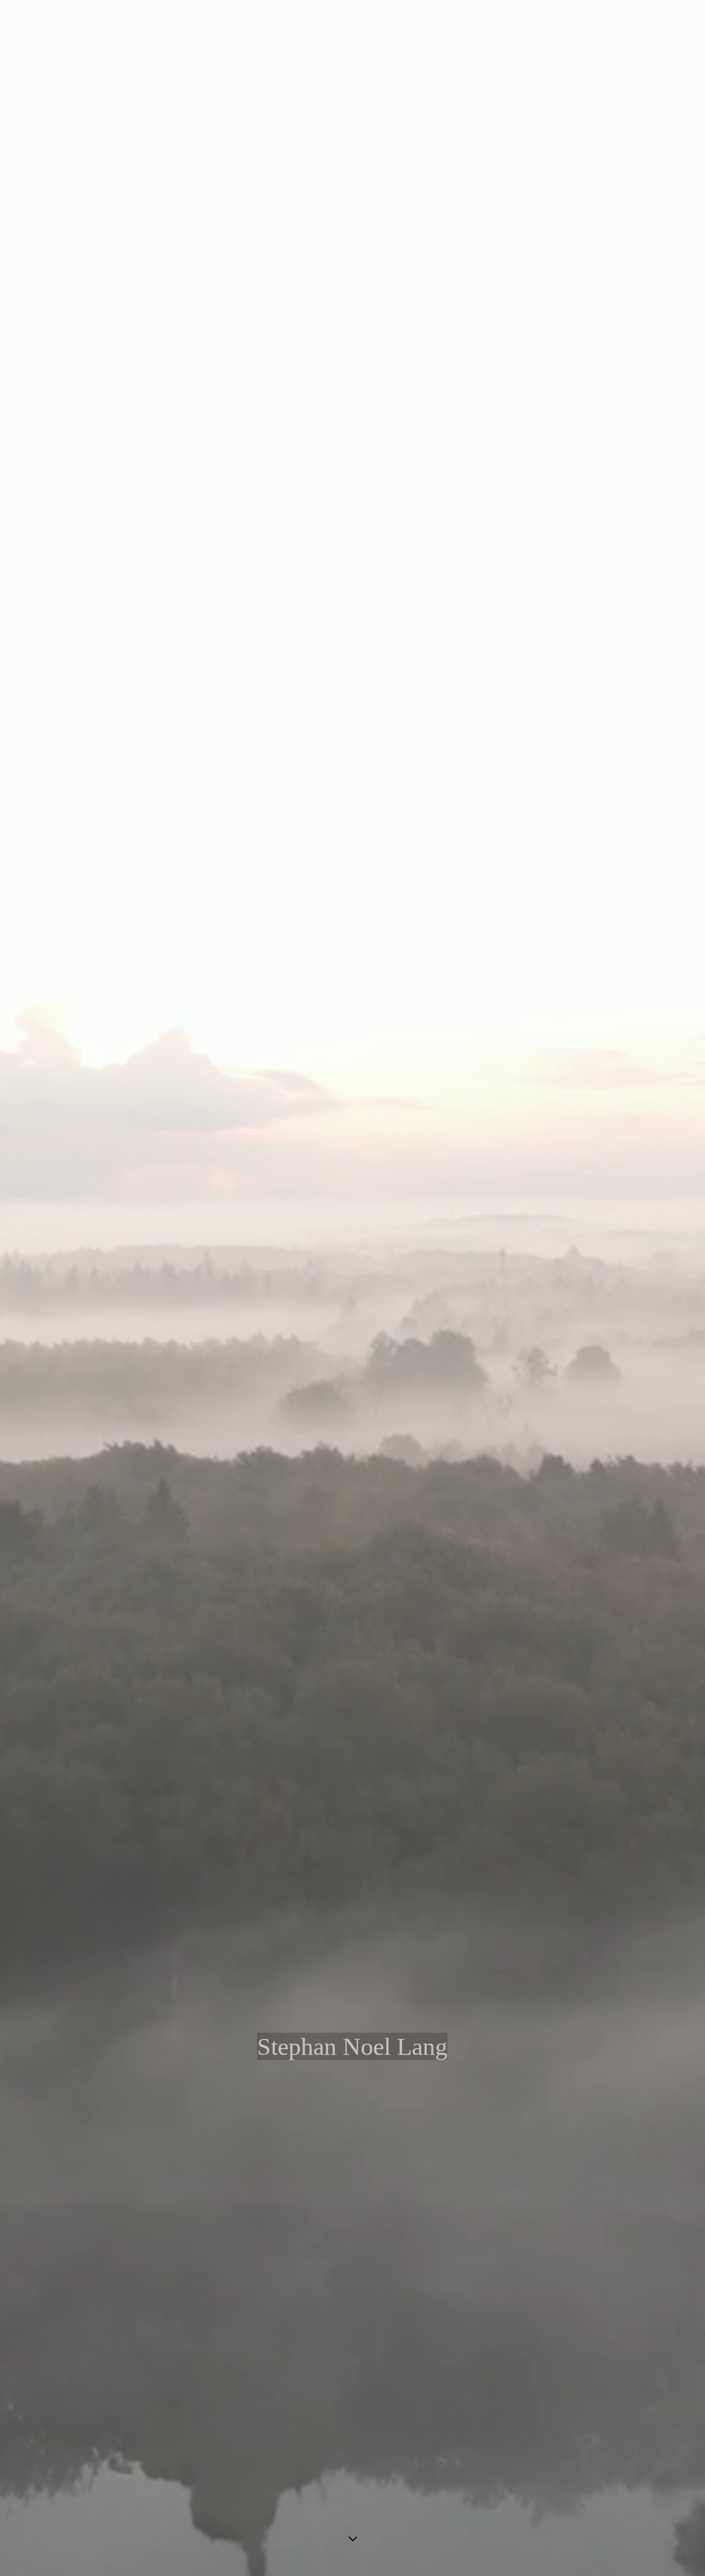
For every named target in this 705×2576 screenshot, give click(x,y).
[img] (352, 1288)
